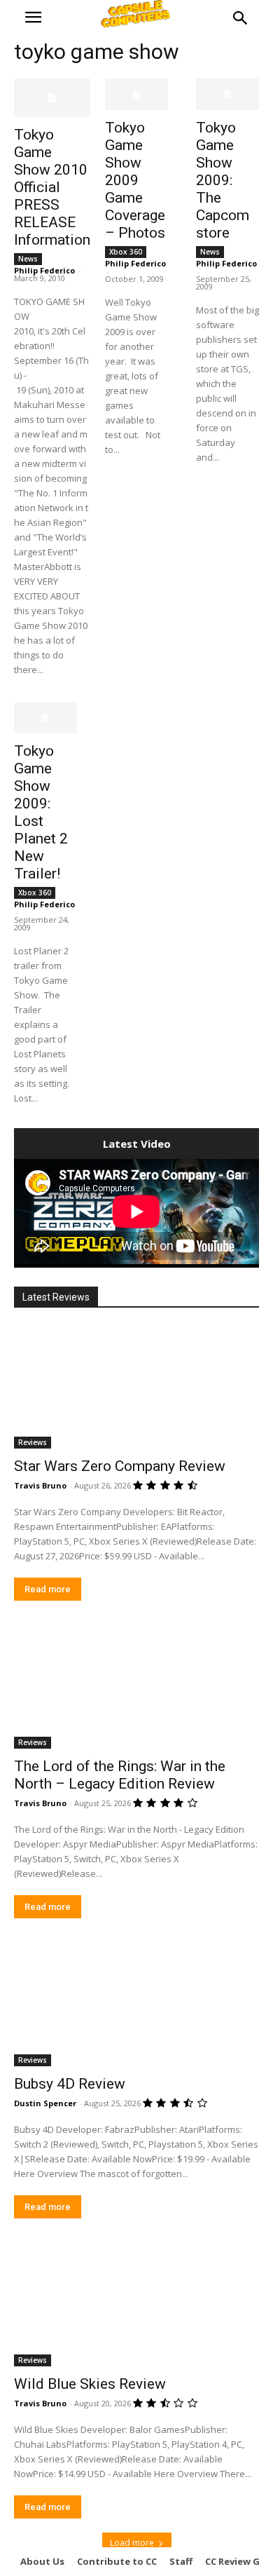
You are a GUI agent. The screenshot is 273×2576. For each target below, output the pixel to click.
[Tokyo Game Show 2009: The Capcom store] (227, 94)
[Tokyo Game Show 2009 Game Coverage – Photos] (136, 94)
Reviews (33, 1442)
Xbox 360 (126, 252)
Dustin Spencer (45, 2103)
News (28, 259)
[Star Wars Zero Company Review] (136, 1387)
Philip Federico (44, 270)
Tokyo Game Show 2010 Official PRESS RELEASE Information (52, 187)
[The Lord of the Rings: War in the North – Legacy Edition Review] (136, 1687)
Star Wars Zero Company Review (120, 1466)
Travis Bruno (40, 1485)
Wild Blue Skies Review (90, 2384)
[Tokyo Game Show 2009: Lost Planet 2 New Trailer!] (45, 718)
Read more (48, 1589)
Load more (132, 2543)
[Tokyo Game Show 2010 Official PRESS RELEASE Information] (52, 98)
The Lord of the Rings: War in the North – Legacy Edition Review (120, 1775)
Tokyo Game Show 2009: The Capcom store (223, 180)
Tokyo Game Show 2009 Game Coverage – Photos (135, 180)
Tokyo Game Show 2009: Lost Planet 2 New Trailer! (41, 812)
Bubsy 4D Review (70, 2084)
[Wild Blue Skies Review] (136, 2305)
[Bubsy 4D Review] (136, 2005)
